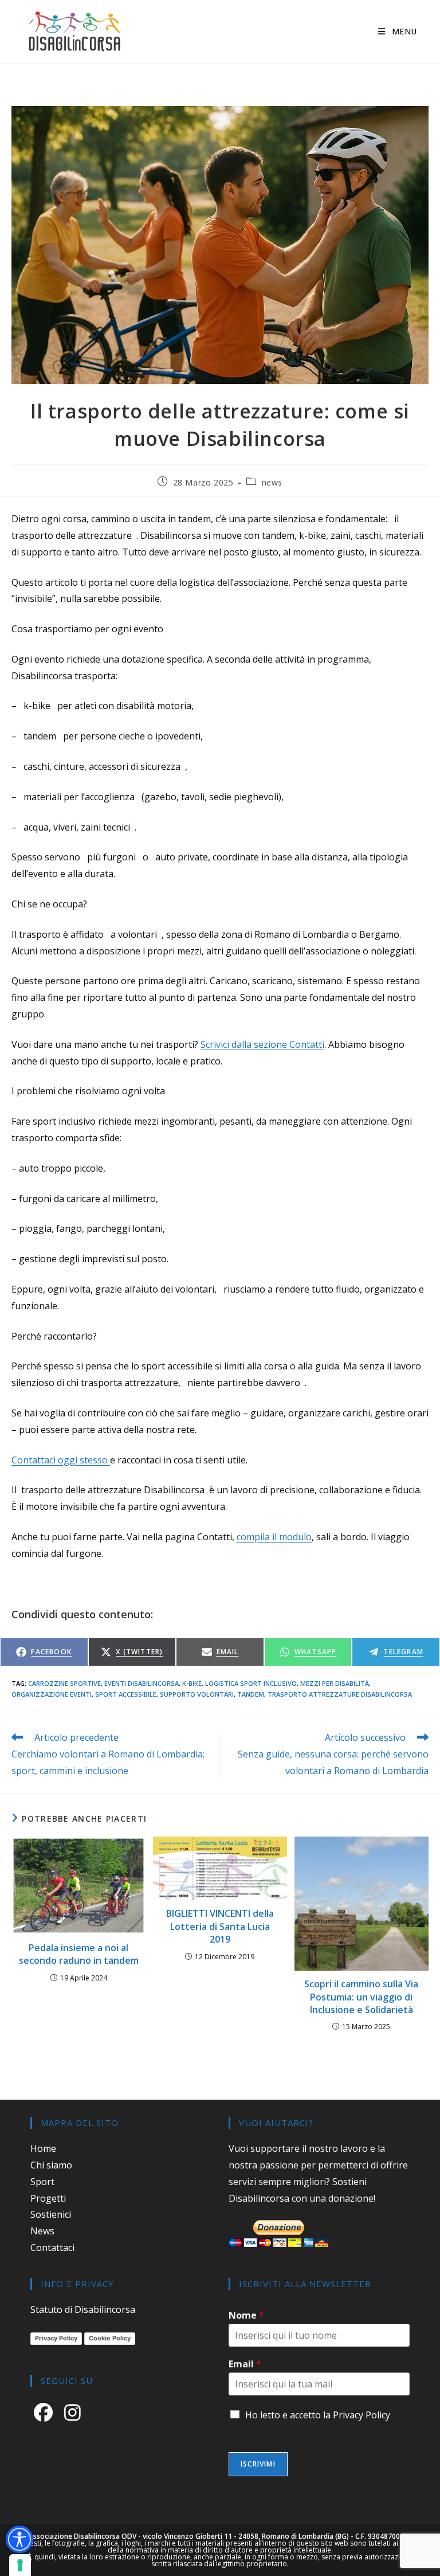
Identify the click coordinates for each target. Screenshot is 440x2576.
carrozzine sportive (64, 1683)
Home (43, 2148)
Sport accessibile (126, 1694)
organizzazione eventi (52, 1694)
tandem (251, 1694)
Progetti (48, 2198)
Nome (246, 2315)
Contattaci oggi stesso (61, 1460)
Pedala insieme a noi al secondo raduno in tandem (79, 1954)
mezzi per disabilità (335, 1683)
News (42, 2231)
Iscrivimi (258, 2464)
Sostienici (51, 2214)
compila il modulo (274, 1537)
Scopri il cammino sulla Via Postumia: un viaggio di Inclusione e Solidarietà (361, 1997)
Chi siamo (51, 2165)
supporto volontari (197, 1694)
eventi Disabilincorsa (142, 1683)
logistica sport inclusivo (251, 1683)
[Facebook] (46, 2411)
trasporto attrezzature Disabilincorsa (340, 1694)
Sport (42, 2182)
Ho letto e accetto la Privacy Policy (318, 2415)
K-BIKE (192, 1683)
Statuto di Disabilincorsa (83, 2309)
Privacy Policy (56, 2338)
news (272, 482)
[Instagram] (75, 2411)
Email (245, 2364)
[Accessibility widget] (19, 2539)
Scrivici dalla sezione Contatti (262, 1044)
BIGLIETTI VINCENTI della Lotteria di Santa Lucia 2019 (220, 1926)
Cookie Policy (110, 2338)
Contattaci (52, 2248)
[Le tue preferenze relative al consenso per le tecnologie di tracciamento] (20, 2565)
